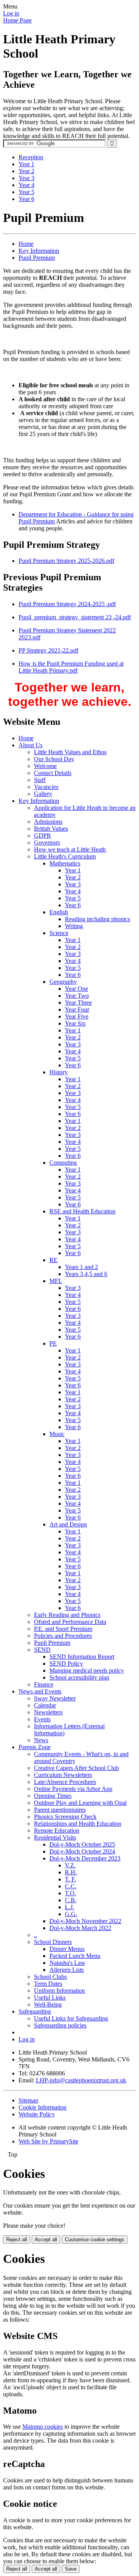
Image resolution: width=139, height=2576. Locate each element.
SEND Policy (66, 1664)
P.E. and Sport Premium (63, 1629)
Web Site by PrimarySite (48, 2141)
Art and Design (68, 1524)
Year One (76, 989)
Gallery (43, 794)
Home (26, 244)
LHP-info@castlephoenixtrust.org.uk (81, 2080)
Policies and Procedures (63, 1636)
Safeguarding (35, 2011)
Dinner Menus (67, 1949)
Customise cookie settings (95, 2240)
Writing (74, 926)
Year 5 (26, 192)
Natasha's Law (67, 1963)
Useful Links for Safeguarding (71, 2018)
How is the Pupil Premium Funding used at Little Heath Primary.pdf (71, 667)
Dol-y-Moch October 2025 (82, 1844)
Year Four (77, 1009)
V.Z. (70, 1865)
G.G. (71, 1914)
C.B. (71, 1900)
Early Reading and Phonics (67, 1615)
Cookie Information (42, 2107)
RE (53, 1260)
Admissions (48, 822)
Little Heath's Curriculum (65, 856)
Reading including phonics (97, 919)
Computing (63, 1163)
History (58, 1072)
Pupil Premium (37, 258)
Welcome (45, 766)
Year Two (77, 996)
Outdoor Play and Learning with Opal (80, 1803)
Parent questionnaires (60, 1810)
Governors (47, 842)
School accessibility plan (79, 1677)
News (41, 1740)
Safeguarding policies (60, 2025)
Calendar (45, 1705)
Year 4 (26, 185)
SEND (42, 1650)
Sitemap (28, 2100)
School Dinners (53, 1942)
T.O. (70, 1893)
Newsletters (48, 1712)
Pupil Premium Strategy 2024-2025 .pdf (67, 604)
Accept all (46, 2240)
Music (57, 1434)
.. (36, 1935)
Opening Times (53, 1796)
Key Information (39, 251)
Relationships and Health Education (78, 1824)
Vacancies (46, 787)
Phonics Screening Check (65, 1817)
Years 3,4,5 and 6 (86, 1274)
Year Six (75, 1023)
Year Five (77, 1016)
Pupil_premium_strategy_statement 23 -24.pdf (75, 617)
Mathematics (65, 863)
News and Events (40, 1691)
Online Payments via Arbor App (73, 1789)
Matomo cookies (43, 2427)
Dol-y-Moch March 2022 (80, 1928)
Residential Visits (55, 1837)
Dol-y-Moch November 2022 (85, 1921)
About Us (31, 745)
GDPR (42, 836)
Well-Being (48, 2004)
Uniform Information (59, 1991)
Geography (63, 982)
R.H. (71, 1872)
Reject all (17, 2240)
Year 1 (26, 164)
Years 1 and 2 (81, 1267)
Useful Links (50, 1998)
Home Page (17, 20)
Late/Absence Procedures (65, 1782)
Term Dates (48, 1984)
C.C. (71, 1886)
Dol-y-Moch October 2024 (82, 1851)
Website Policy (37, 2114)
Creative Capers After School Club (76, 1768)
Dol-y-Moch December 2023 (85, 1858)
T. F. (70, 1879)
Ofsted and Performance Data (70, 1622)
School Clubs (50, 1977)
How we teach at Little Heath (70, 849)
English (59, 912)
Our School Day (54, 759)
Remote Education (57, 1831)
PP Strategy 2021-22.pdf (48, 650)
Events (42, 1719)
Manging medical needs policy (87, 1670)
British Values (51, 829)
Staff (40, 780)
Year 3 (26, 178)
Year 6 (26, 199)
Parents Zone (35, 1747)
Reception (31, 157)
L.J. (69, 1907)
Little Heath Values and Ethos (70, 752)
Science (59, 933)
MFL (56, 1281)
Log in (11, 13)
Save (71, 2569)
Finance (44, 1684)
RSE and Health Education (82, 1211)
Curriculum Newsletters (63, 1775)
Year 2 (26, 171)
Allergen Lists (67, 1970)
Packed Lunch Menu (75, 1956)
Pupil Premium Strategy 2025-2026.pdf (66, 561)
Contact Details (53, 773)
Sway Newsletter (55, 1698)
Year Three (78, 1003)
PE (53, 1343)
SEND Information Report (82, 1657)
